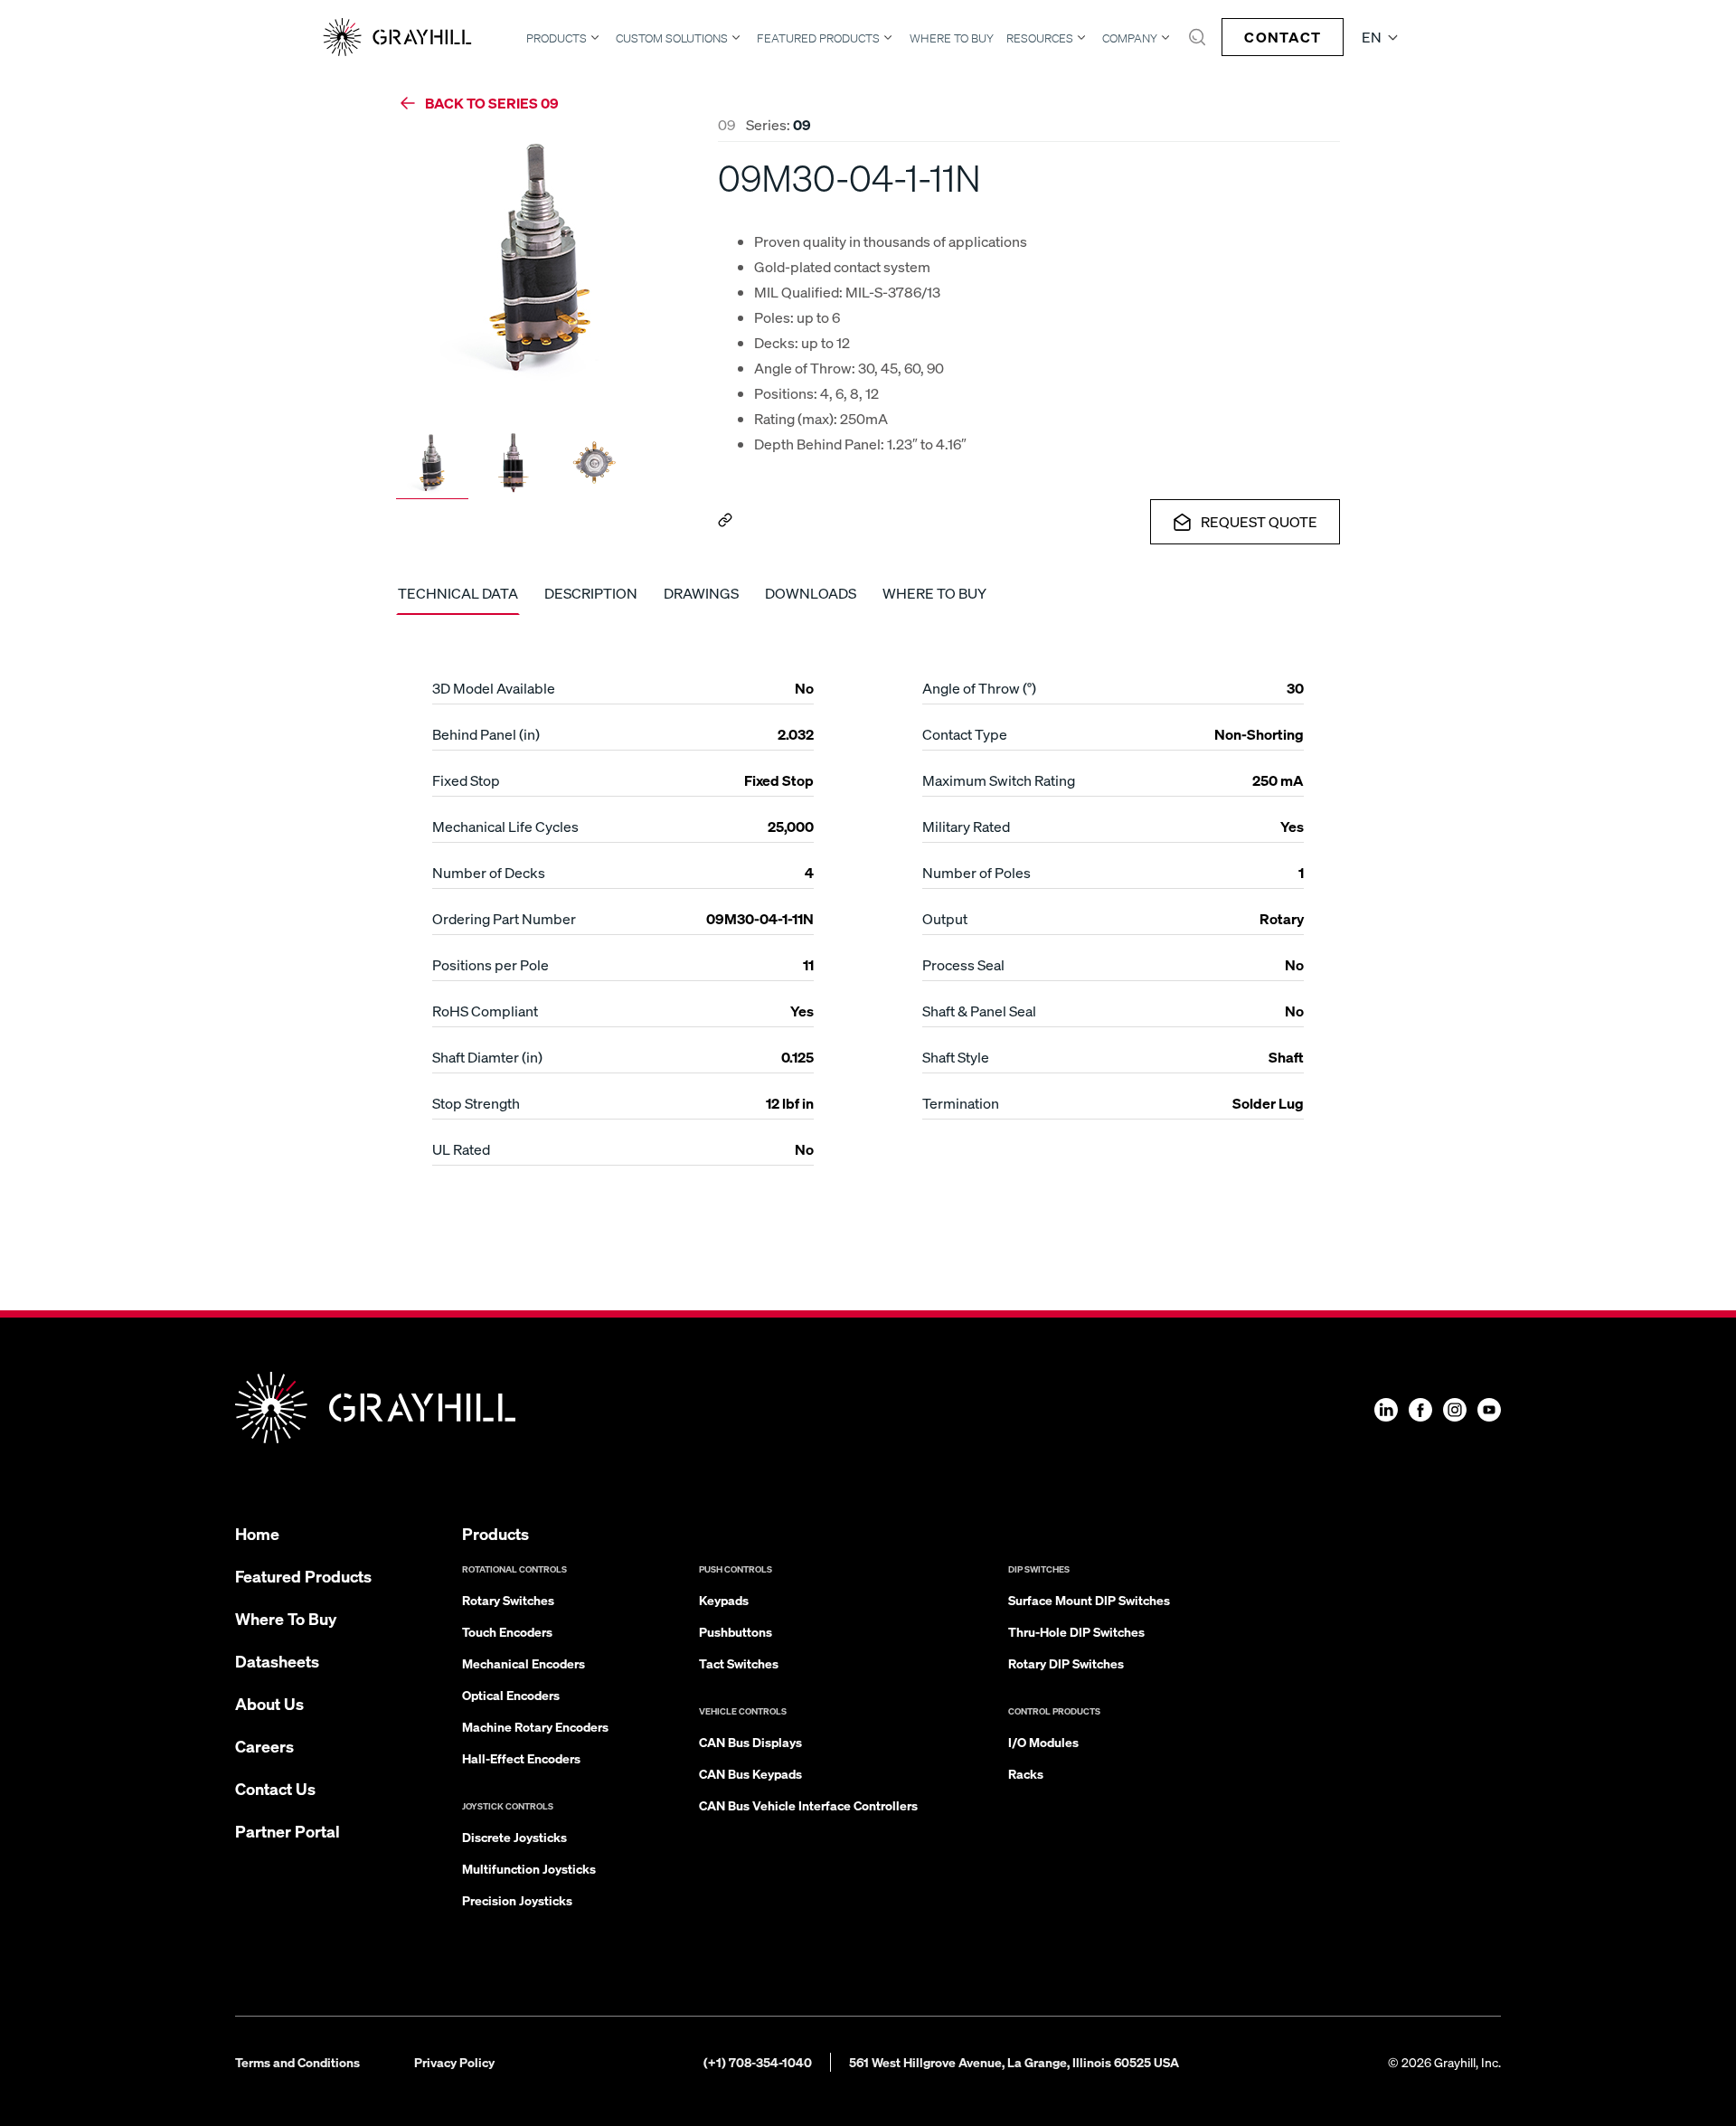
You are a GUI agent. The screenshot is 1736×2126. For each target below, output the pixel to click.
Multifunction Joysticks (529, 1868)
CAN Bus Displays (750, 1742)
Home (257, 1533)
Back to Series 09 (492, 103)
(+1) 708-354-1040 (758, 2062)
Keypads (724, 1600)
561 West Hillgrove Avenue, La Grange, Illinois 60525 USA (1014, 2062)
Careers (264, 1746)
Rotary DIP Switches (1066, 1663)
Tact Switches (739, 1663)
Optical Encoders (511, 1695)
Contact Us (275, 1788)
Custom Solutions (672, 38)
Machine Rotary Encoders (535, 1726)
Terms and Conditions (297, 2062)
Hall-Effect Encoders (521, 1758)
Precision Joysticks (517, 1900)
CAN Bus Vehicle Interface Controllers (808, 1805)
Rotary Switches (508, 1600)
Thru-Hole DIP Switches (1076, 1631)
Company (1130, 38)
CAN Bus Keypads (750, 1773)
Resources (1040, 38)
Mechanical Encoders (524, 1663)
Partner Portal (288, 1831)
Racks (1026, 1773)
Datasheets (277, 1661)
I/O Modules (1043, 1742)
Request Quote (1259, 521)
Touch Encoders (507, 1631)
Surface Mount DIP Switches (1089, 1600)
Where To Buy (952, 38)
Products (557, 38)
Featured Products (818, 38)
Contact (1283, 37)
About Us (269, 1703)
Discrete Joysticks (514, 1837)
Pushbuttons (736, 1631)
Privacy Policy (454, 2062)
